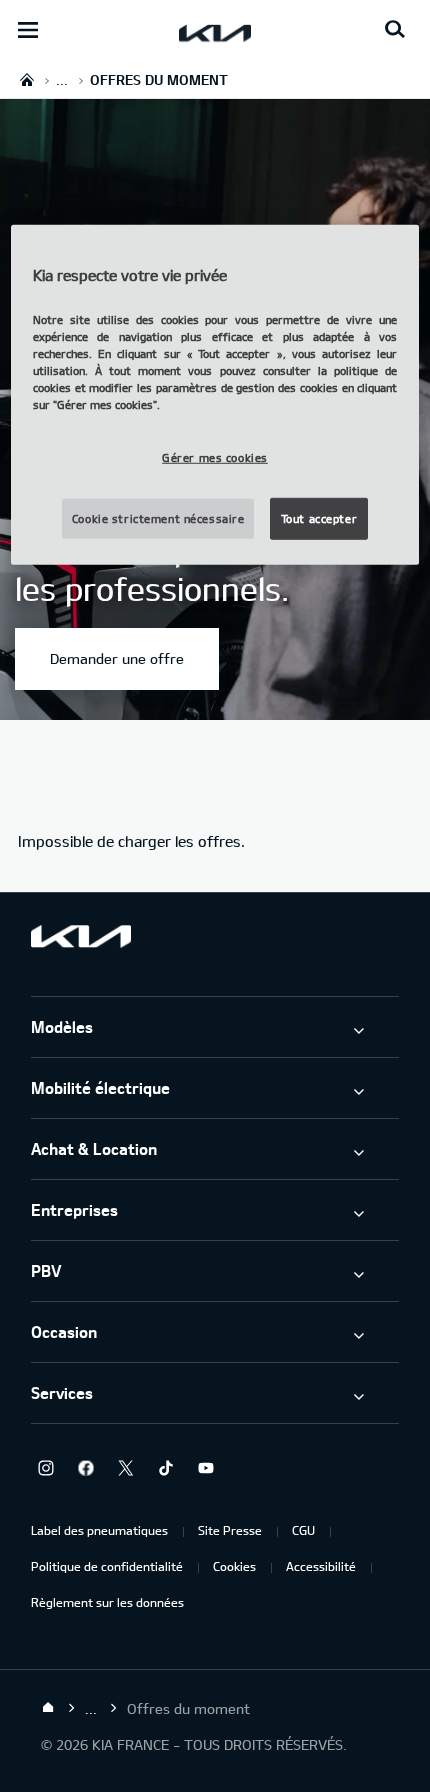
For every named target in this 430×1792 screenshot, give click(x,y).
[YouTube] (206, 1468)
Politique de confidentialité (107, 1566)
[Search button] (395, 30)
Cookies (234, 1566)
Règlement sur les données (107, 1602)
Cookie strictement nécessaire (158, 518)
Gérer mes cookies (215, 457)
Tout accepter (319, 518)
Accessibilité (321, 1566)
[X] (126, 1468)
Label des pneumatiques (99, 1530)
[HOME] (27, 79)
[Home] (48, 1708)
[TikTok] (166, 1468)
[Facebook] (86, 1468)
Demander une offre (117, 658)
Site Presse (230, 1530)
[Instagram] (46, 1468)
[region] (215, 395)
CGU (303, 1530)
